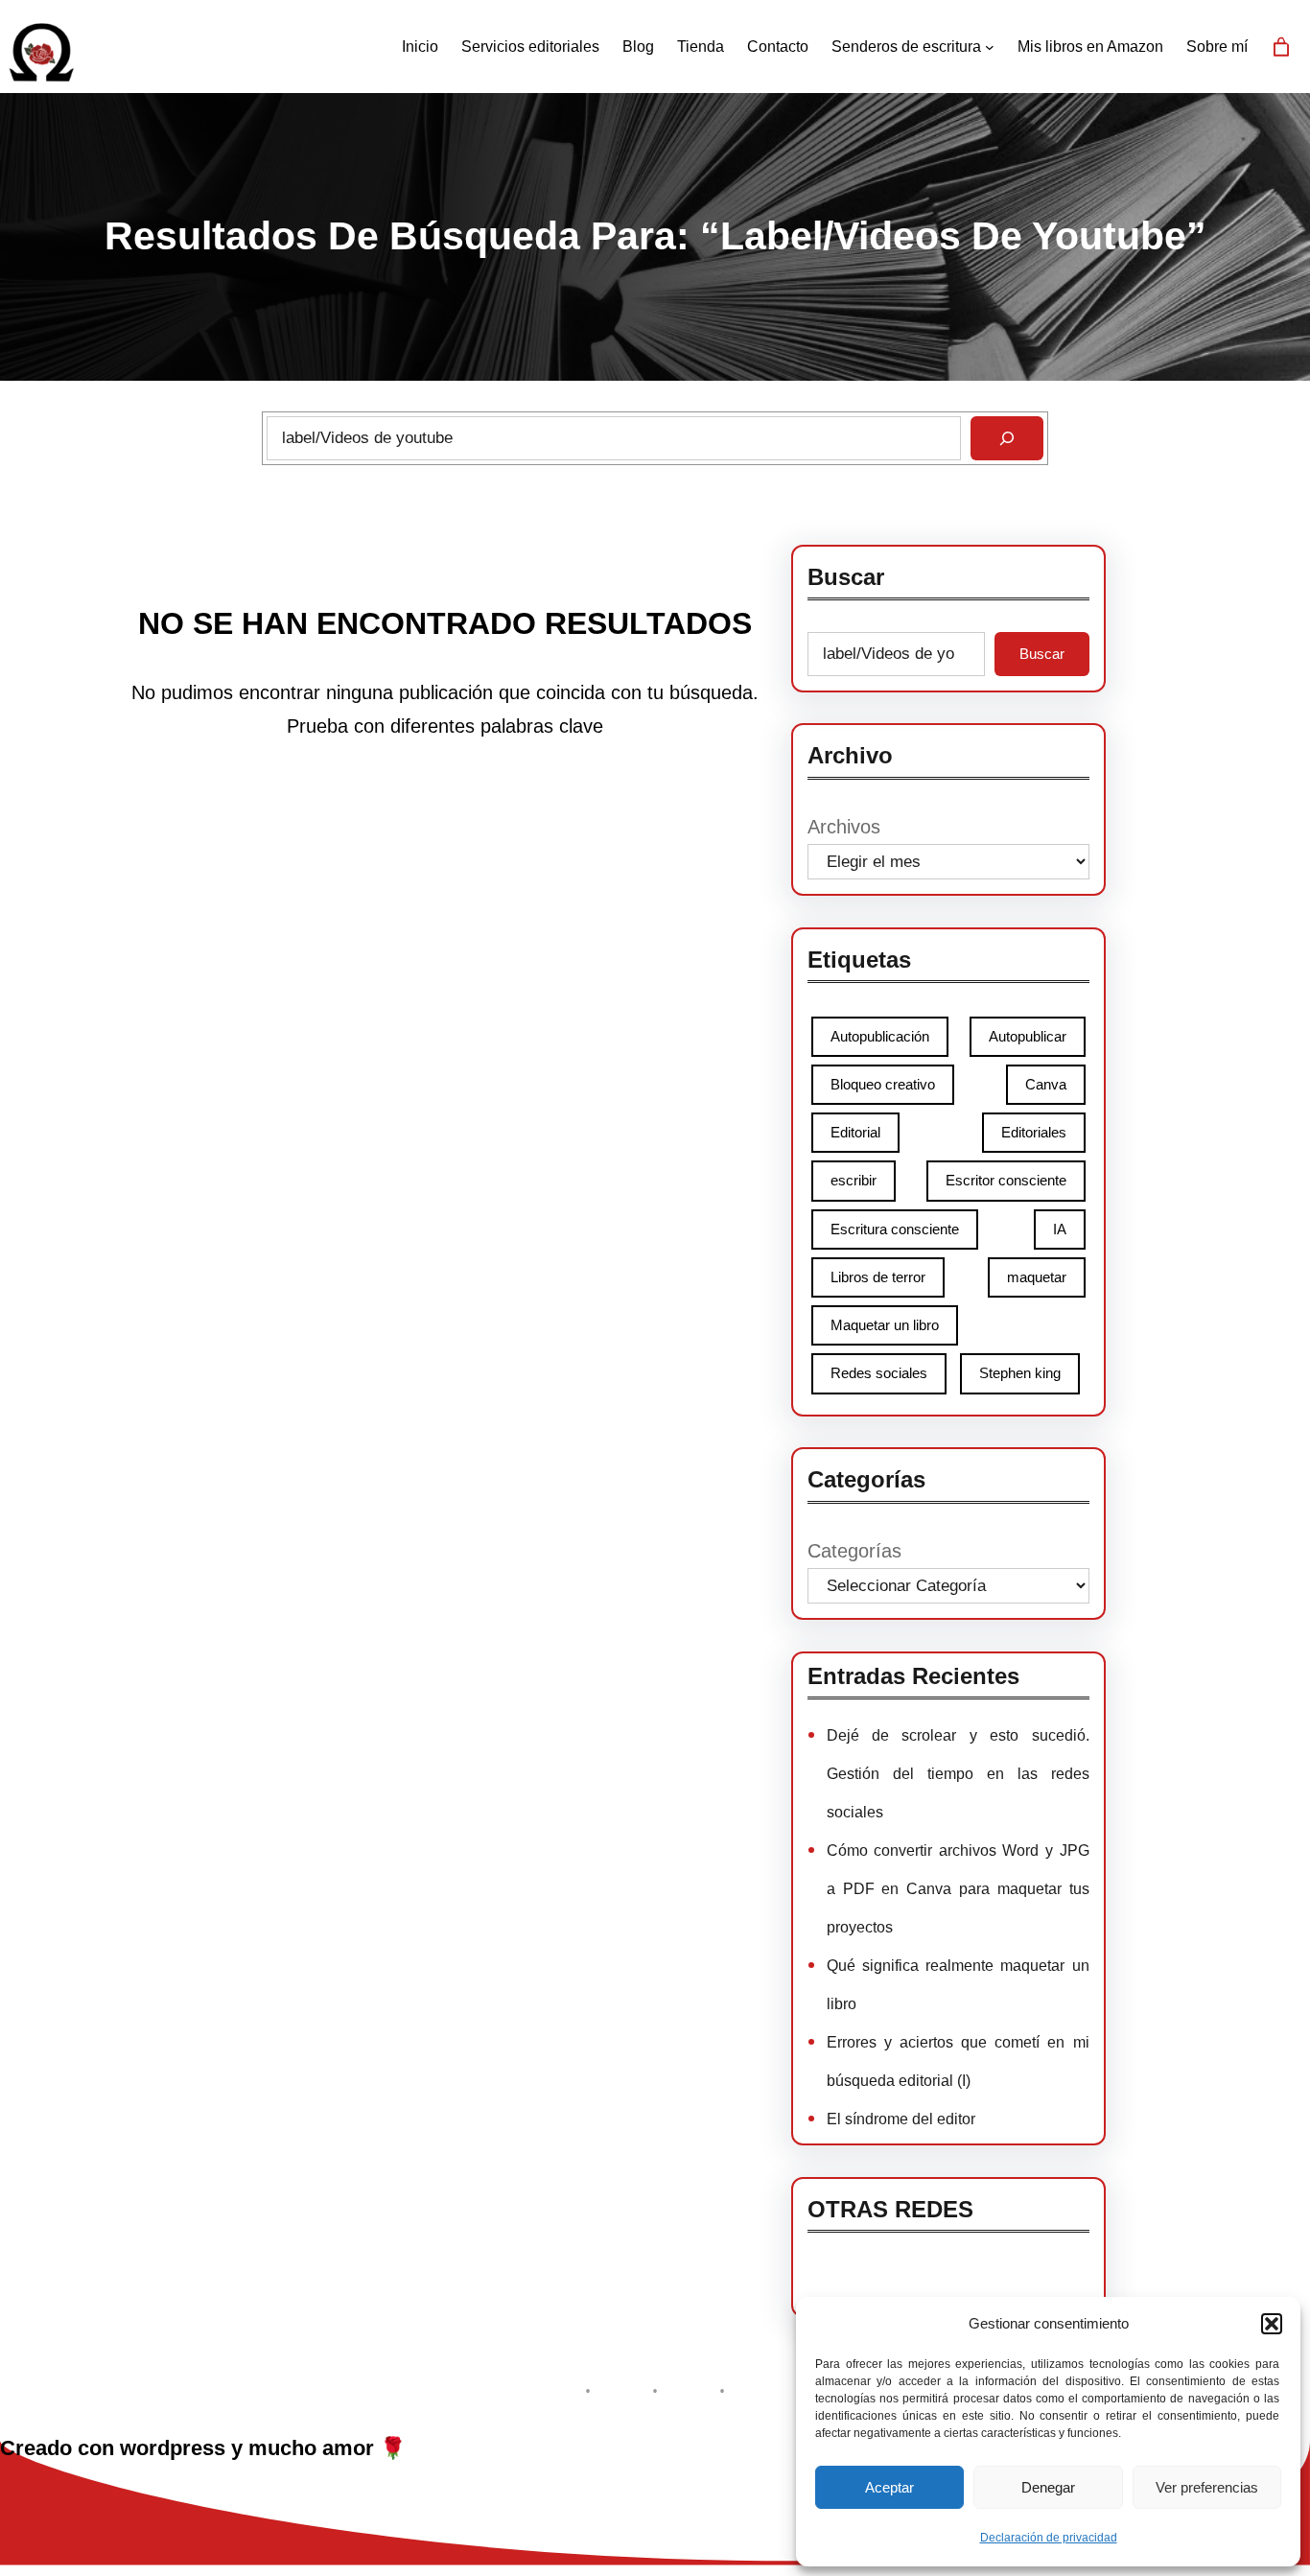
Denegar (1048, 2487)
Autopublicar (1028, 1036)
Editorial (855, 1132)
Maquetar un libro (885, 1325)
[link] (1281, 47)
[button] (1272, 2324)
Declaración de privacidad (1049, 2538)
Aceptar (889, 2487)
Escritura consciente (895, 1229)
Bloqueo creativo (883, 1084)
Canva (1046, 1084)
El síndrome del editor (901, 2119)
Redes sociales (879, 1373)
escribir (854, 1180)
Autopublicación (880, 1036)
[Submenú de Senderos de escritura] (990, 47)
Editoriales (1034, 1132)
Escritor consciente (1006, 1180)
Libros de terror (878, 1277)
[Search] (1007, 438)
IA (1060, 1229)
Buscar (1042, 654)
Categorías (854, 1551)
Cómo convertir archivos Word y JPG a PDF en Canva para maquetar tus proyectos (958, 1889)
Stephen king (1020, 1373)
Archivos (844, 827)
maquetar (1037, 1277)
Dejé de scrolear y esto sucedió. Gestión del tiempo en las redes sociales (958, 1774)
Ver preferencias (1207, 2487)
